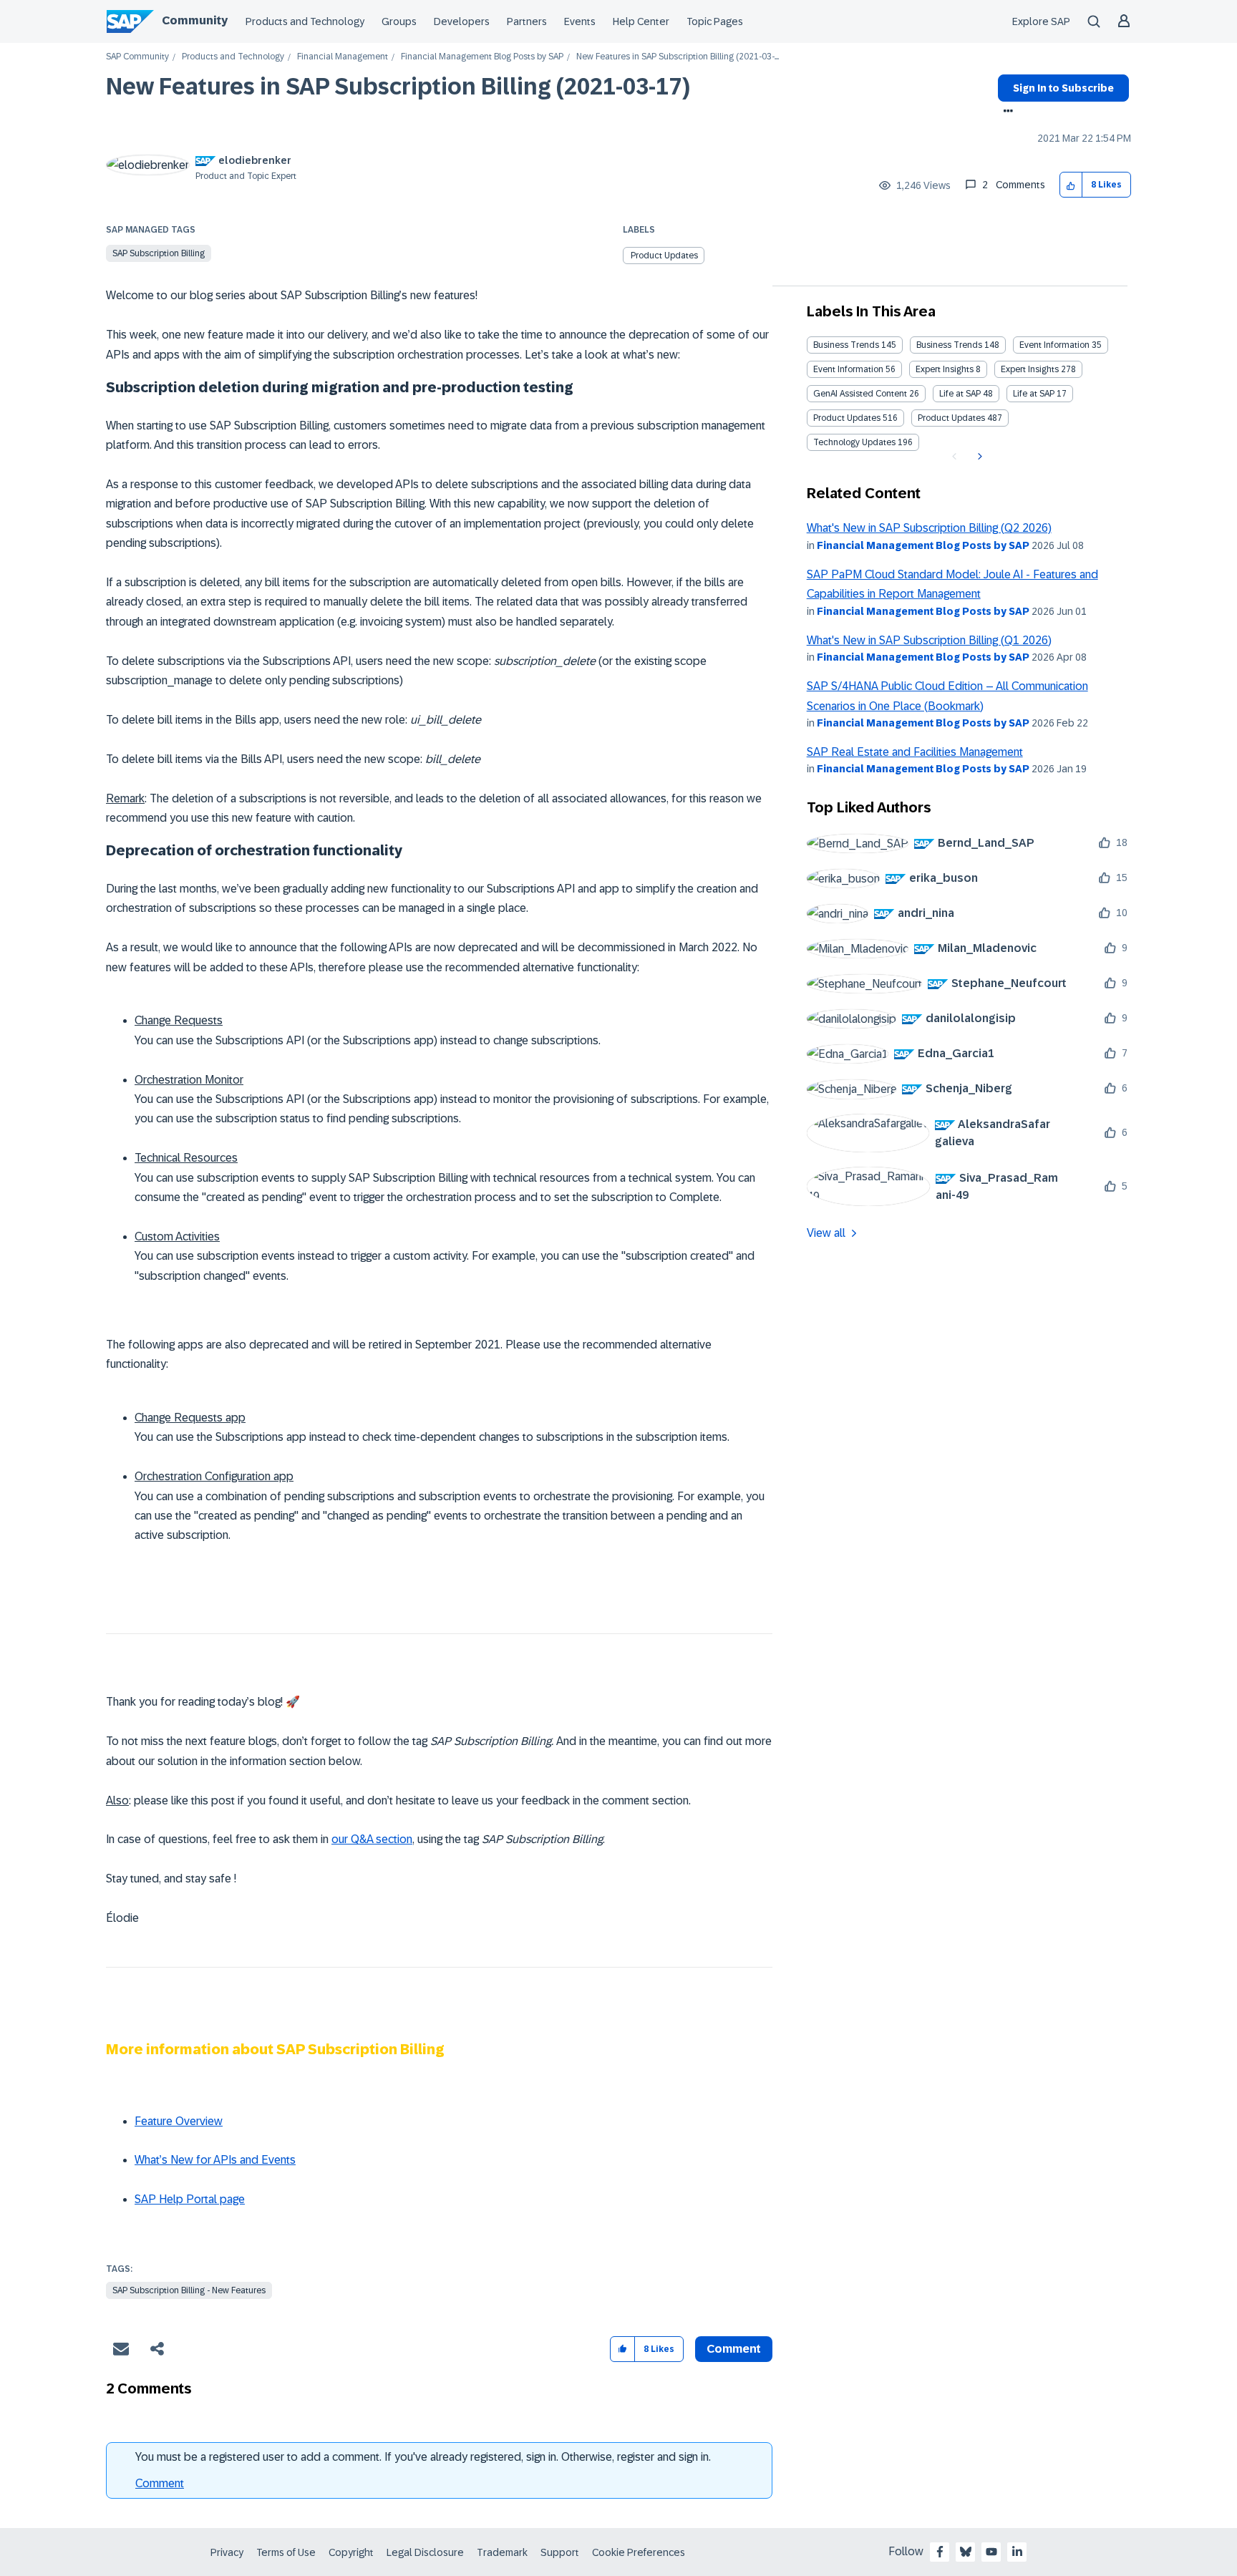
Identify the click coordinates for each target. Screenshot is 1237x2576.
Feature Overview (179, 2121)
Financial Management (343, 57)
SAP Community (137, 57)
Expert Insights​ (1030, 369)
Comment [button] (734, 2349)
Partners (527, 21)
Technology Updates (854, 442)
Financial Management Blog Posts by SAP (482, 57)
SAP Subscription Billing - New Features (189, 2290)
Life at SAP (960, 394)
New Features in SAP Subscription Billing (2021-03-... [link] (678, 57)
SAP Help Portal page (190, 2199)
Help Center (641, 21)
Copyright (351, 2552)
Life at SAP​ (1034, 394)
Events (580, 21)
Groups (399, 21)
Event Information (1054, 345)
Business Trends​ (949, 345)
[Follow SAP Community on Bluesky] (966, 2552)
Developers (462, 21)
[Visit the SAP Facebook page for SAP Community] (940, 2552)
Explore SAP (1041, 21)
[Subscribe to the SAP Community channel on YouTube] (991, 2552)
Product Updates (664, 256)
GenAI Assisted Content (860, 394)
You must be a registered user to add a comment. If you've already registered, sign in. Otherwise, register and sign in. (423, 2457)
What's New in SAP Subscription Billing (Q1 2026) (929, 640)
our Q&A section (372, 1839)
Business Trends (846, 345)
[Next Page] (978, 457)
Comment (160, 2483)
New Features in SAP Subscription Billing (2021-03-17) (398, 87)
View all (826, 1233)
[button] (1071, 185)
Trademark (502, 2552)
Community (195, 20)
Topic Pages (715, 21)
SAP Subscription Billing (159, 253)
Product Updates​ (951, 418)
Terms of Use (286, 2552)
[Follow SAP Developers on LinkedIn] (1017, 2552)
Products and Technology (305, 21)
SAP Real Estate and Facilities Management (915, 752)
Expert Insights (945, 369)
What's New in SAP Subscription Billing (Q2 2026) (929, 528)
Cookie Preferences (639, 2552)
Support (560, 2552)
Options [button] (1005, 112)
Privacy (227, 2552)
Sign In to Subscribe (1063, 88)
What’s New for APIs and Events (215, 2160)
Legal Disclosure (425, 2552)
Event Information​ (848, 369)
